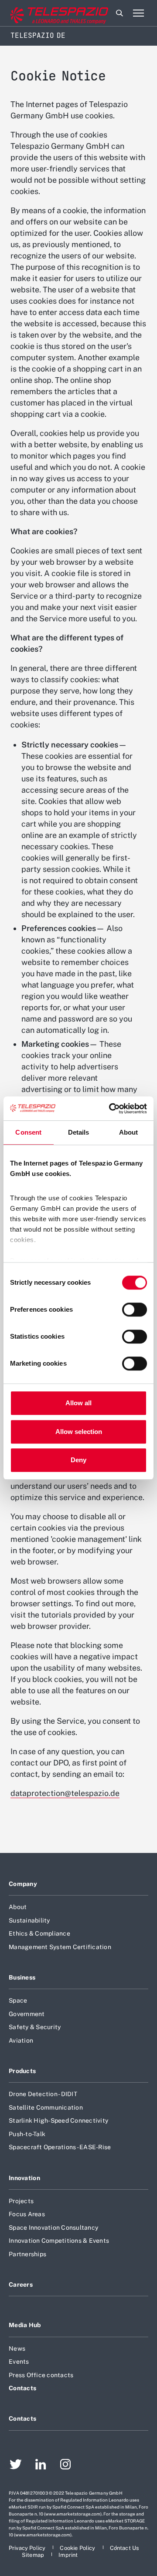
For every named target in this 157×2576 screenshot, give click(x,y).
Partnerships (27, 2254)
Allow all (78, 1403)
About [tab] (129, 1132)
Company (23, 1884)
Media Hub (25, 2325)
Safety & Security (35, 2027)
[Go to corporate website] (43, 13)
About (18, 1907)
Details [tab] (79, 1132)
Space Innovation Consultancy (53, 2228)
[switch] (135, 1310)
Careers (21, 2285)
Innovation (24, 2178)
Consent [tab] (28, 1132)
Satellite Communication (46, 2107)
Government (27, 2014)
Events (19, 2362)
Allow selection (79, 1432)
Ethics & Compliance (39, 1933)
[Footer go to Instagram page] (65, 2465)
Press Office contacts (41, 2375)
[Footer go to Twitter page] (16, 2465)
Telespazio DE (38, 35)
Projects (21, 2201)
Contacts (22, 2388)
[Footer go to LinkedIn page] (41, 2465)
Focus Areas (27, 2214)
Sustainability (29, 1920)
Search (119, 13)
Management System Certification (60, 1947)
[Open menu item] (138, 13)
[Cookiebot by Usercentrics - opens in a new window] (111, 1109)
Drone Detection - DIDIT (43, 2094)
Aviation (21, 2040)
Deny (78, 1460)
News (17, 2348)
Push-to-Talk (27, 2134)
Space (18, 2000)
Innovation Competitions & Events (59, 2241)
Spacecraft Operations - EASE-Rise (60, 2147)
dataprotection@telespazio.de (65, 1793)
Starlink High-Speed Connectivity (58, 2120)
